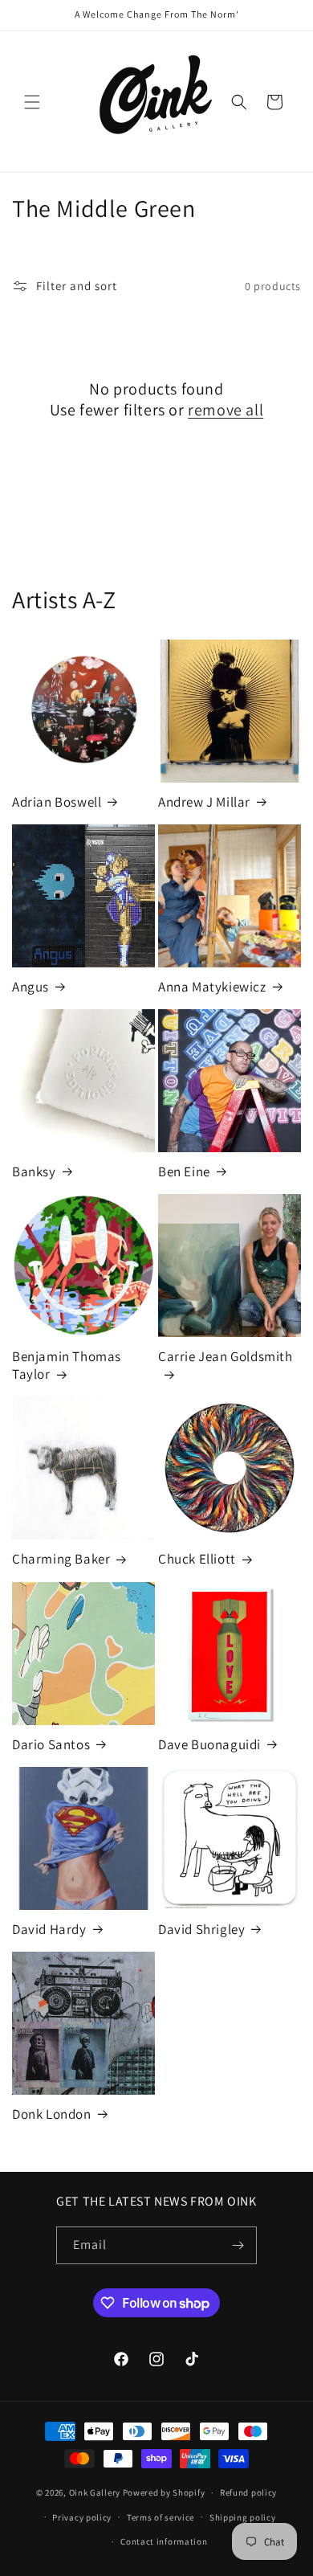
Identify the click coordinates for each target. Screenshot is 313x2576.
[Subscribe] (238, 2245)
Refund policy (248, 2492)
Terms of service (161, 2517)
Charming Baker (61, 1559)
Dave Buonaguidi (209, 1744)
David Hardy (49, 1929)
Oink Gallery (96, 2492)
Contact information (164, 2541)
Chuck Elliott (197, 1559)
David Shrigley (201, 1929)
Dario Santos (51, 1744)
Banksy (34, 1171)
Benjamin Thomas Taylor (67, 1365)
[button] (32, 102)
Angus (30, 987)
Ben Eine (184, 1171)
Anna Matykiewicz (212, 987)
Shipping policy (243, 2517)
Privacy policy (82, 2517)
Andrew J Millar (204, 802)
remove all (226, 410)
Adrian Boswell (57, 802)
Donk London (52, 2114)
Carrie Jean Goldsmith (226, 1356)
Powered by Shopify (164, 2492)
